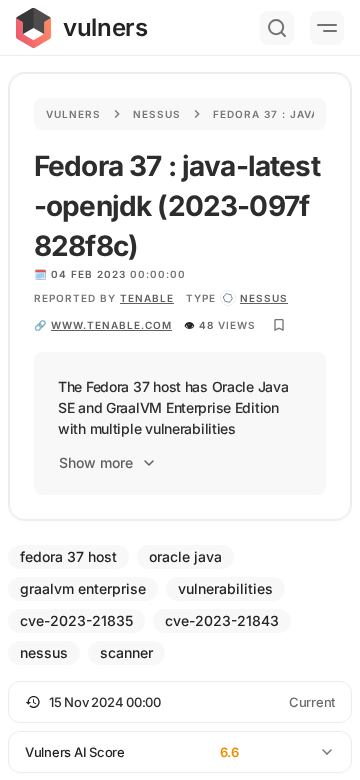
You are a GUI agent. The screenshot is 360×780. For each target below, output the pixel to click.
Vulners (73, 114)
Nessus (157, 114)
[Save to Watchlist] (279, 325)
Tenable (147, 298)
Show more (96, 462)
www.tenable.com (111, 325)
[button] (180, 702)
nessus (264, 298)
